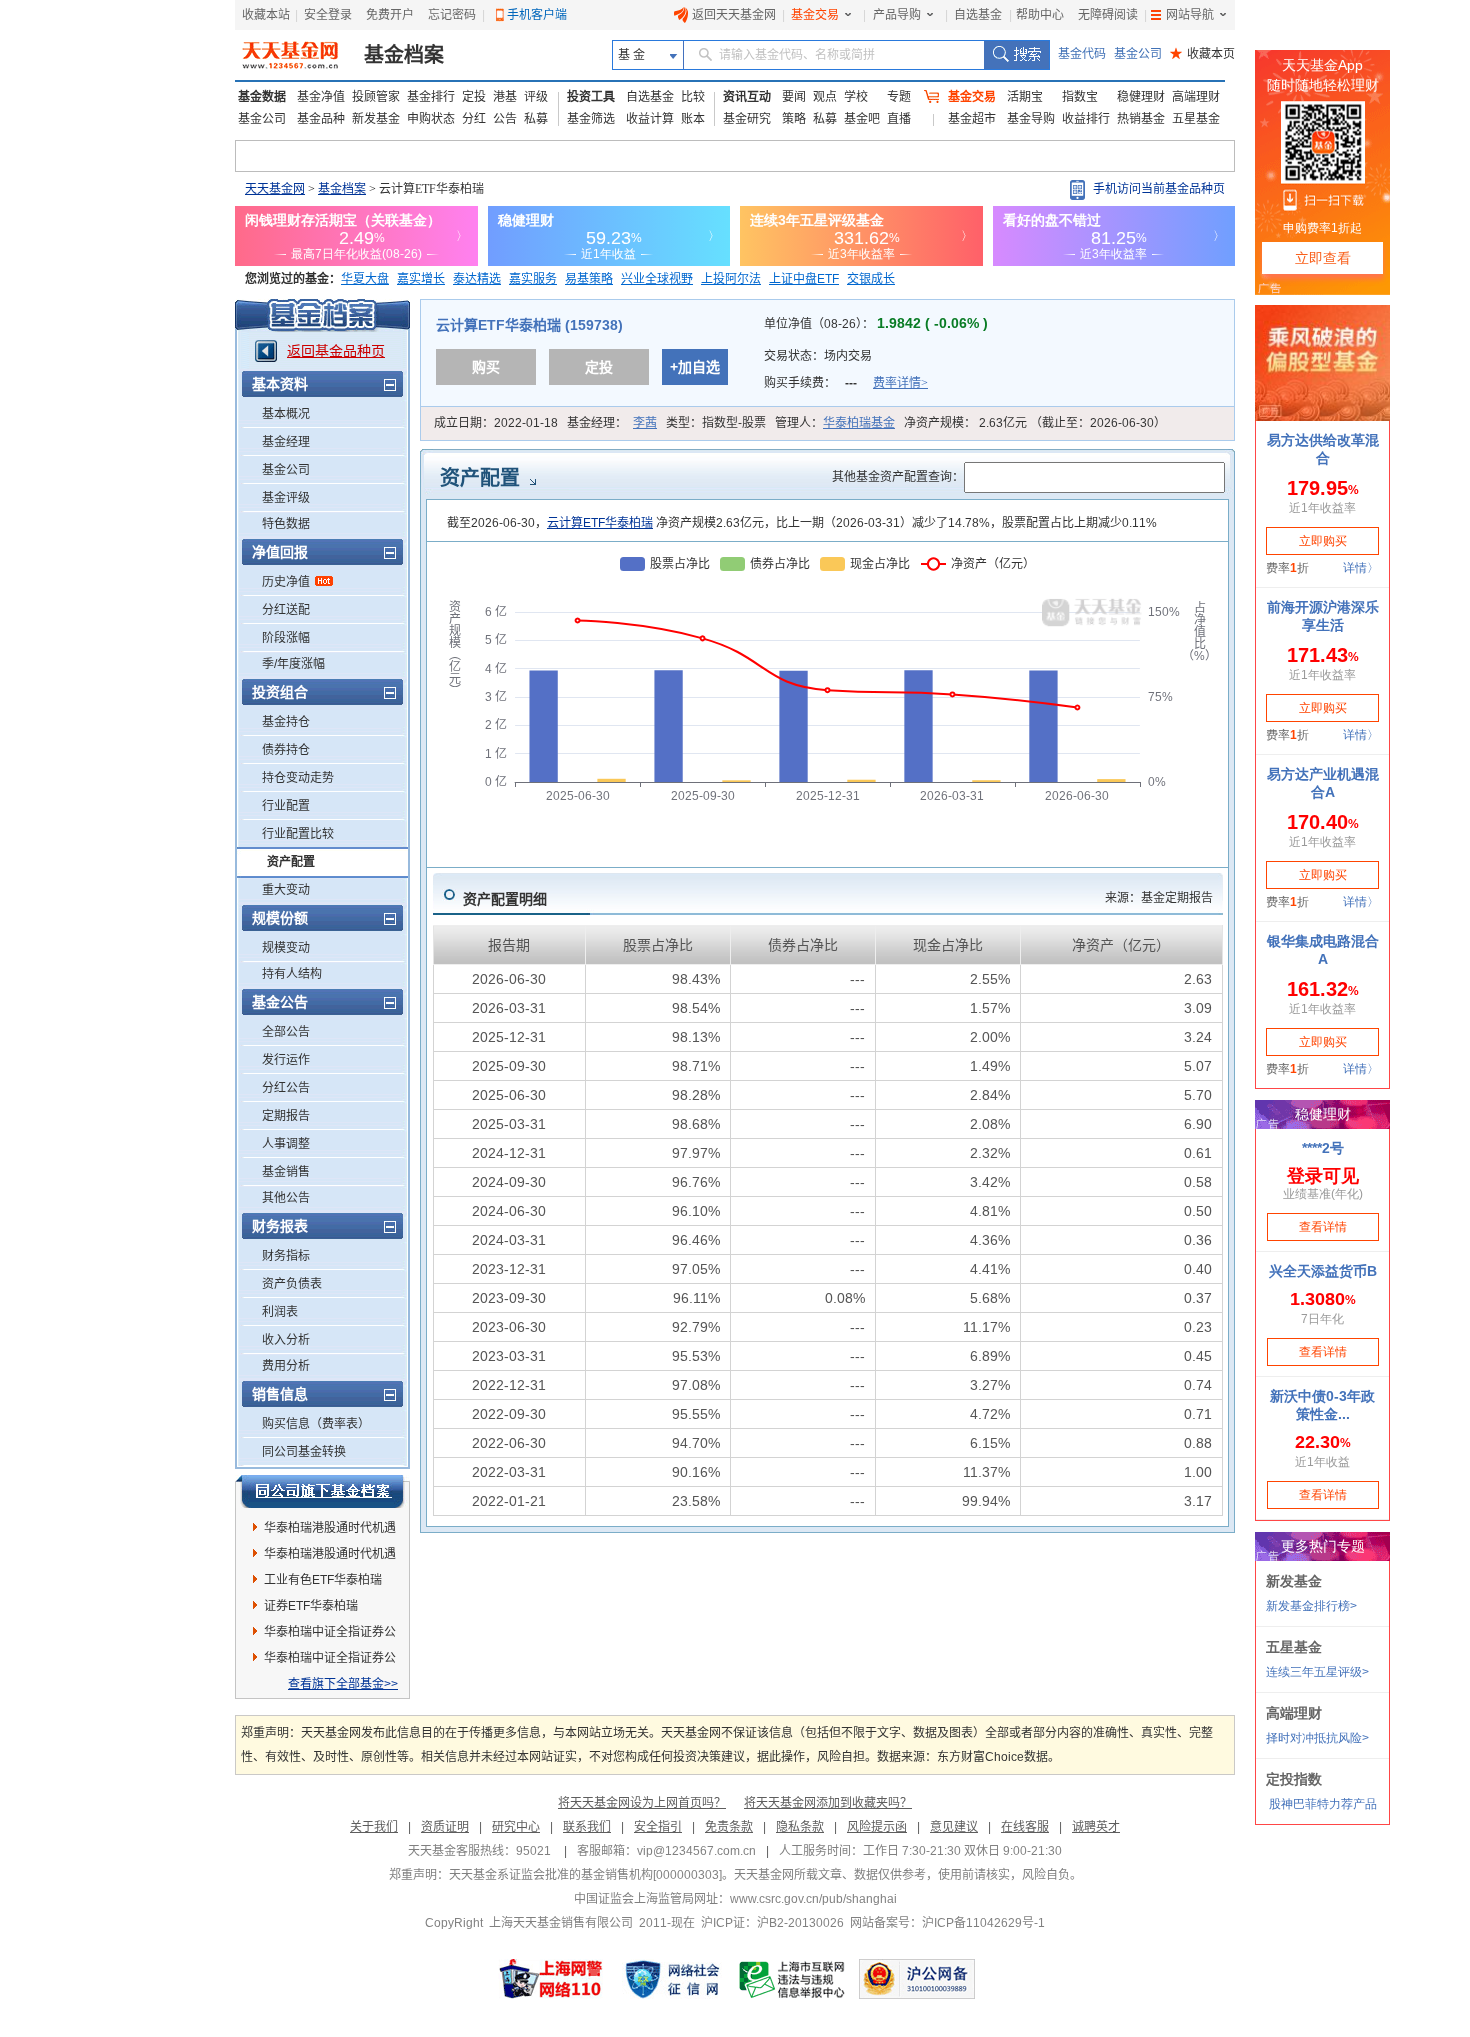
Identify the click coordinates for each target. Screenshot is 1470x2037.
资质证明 (445, 1827)
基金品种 (321, 119)
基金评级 (286, 498)
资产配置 (291, 862)
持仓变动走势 (298, 778)
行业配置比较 (298, 834)
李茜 (645, 423)
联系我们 (587, 1827)
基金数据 (262, 97)
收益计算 (650, 119)
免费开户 (390, 15)
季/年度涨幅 (293, 664)
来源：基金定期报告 (1159, 898)
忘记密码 (452, 15)
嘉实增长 (421, 279)
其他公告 (286, 1198)
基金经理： (612, 423)
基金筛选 (591, 119)
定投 (474, 97)
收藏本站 (266, 15)
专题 (899, 97)
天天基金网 (275, 189)
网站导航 (1190, 15)
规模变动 (286, 948)
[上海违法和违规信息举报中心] (793, 1979)
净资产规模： (1035, 423)
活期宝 (1025, 97)
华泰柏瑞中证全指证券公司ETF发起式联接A (330, 1635)
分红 (474, 119)
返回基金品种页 (336, 351)
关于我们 (374, 1827)
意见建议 (954, 1827)
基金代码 (1082, 54)
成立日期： (496, 423)
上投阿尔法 (731, 279)
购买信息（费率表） (316, 1424)
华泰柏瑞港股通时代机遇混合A (330, 1531)
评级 (536, 97)
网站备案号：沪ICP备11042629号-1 (947, 1923)
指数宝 (1080, 97)
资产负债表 (292, 1284)
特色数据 (286, 524)
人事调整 (286, 1144)
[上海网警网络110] (551, 1979)
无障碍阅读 (1108, 15)
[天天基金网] (292, 55)
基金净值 (321, 97)
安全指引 (658, 1827)
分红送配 (286, 610)
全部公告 (286, 1032)
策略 (794, 119)
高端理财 (1196, 97)
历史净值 (286, 582)
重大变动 (286, 890)
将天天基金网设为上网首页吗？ (642, 1803)
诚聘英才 (1096, 1827)
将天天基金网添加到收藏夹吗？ (828, 1803)
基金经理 (286, 442)
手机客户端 (537, 15)
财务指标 (286, 1256)
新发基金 (376, 119)
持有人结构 (292, 974)
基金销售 (286, 1172)
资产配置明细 (505, 899)
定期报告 (286, 1116)
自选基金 (978, 15)
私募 (536, 119)
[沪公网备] (917, 1979)
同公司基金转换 (304, 1452)
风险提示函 (877, 1827)
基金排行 (431, 97)
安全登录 (328, 15)
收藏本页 (1202, 54)
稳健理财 (1141, 97)
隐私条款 (800, 1827)
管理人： (835, 423)
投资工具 (591, 97)
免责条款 (729, 1827)
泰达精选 (477, 279)
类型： (716, 423)
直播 (899, 119)
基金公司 (1138, 54)
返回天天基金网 (734, 15)
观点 (825, 97)
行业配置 (286, 806)
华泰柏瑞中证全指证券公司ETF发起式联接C (330, 1661)
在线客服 (1025, 1827)
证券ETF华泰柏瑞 (311, 1606)
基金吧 (862, 119)
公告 (505, 119)
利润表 (280, 1312)
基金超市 (972, 119)
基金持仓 (286, 722)
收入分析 (286, 1340)
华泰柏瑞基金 (859, 423)
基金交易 (815, 15)
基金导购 (1031, 119)
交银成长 (871, 279)
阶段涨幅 (286, 638)
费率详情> (900, 383)
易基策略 (589, 279)
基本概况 (286, 414)
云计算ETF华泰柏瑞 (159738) (529, 325)
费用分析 (286, 1366)
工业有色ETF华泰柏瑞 (323, 1580)
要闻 (794, 97)
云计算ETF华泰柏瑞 (600, 523)
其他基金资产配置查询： (898, 477)
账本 (693, 119)
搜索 (1016, 55)
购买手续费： (846, 383)
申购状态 (431, 119)
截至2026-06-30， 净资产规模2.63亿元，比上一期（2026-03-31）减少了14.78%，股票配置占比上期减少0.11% (802, 523)
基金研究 (747, 119)
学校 (856, 97)
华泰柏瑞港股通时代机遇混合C (330, 1557)
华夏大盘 (365, 279)
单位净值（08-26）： (876, 324)
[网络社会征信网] (672, 1979)
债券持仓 (286, 750)
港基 (505, 97)
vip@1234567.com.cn (696, 1851)
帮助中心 (1040, 15)
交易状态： (819, 356)
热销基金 (1141, 119)
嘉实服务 (533, 279)
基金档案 (404, 55)
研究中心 (516, 1827)
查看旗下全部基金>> (343, 1684)
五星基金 (1196, 119)
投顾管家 (376, 97)
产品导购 (897, 15)
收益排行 (1086, 119)
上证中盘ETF (804, 279)
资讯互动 (747, 97)
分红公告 (286, 1088)
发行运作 (286, 1060)
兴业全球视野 (657, 279)
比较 (693, 97)
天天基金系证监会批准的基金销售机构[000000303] (585, 1875)
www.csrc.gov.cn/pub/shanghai (813, 1899)
